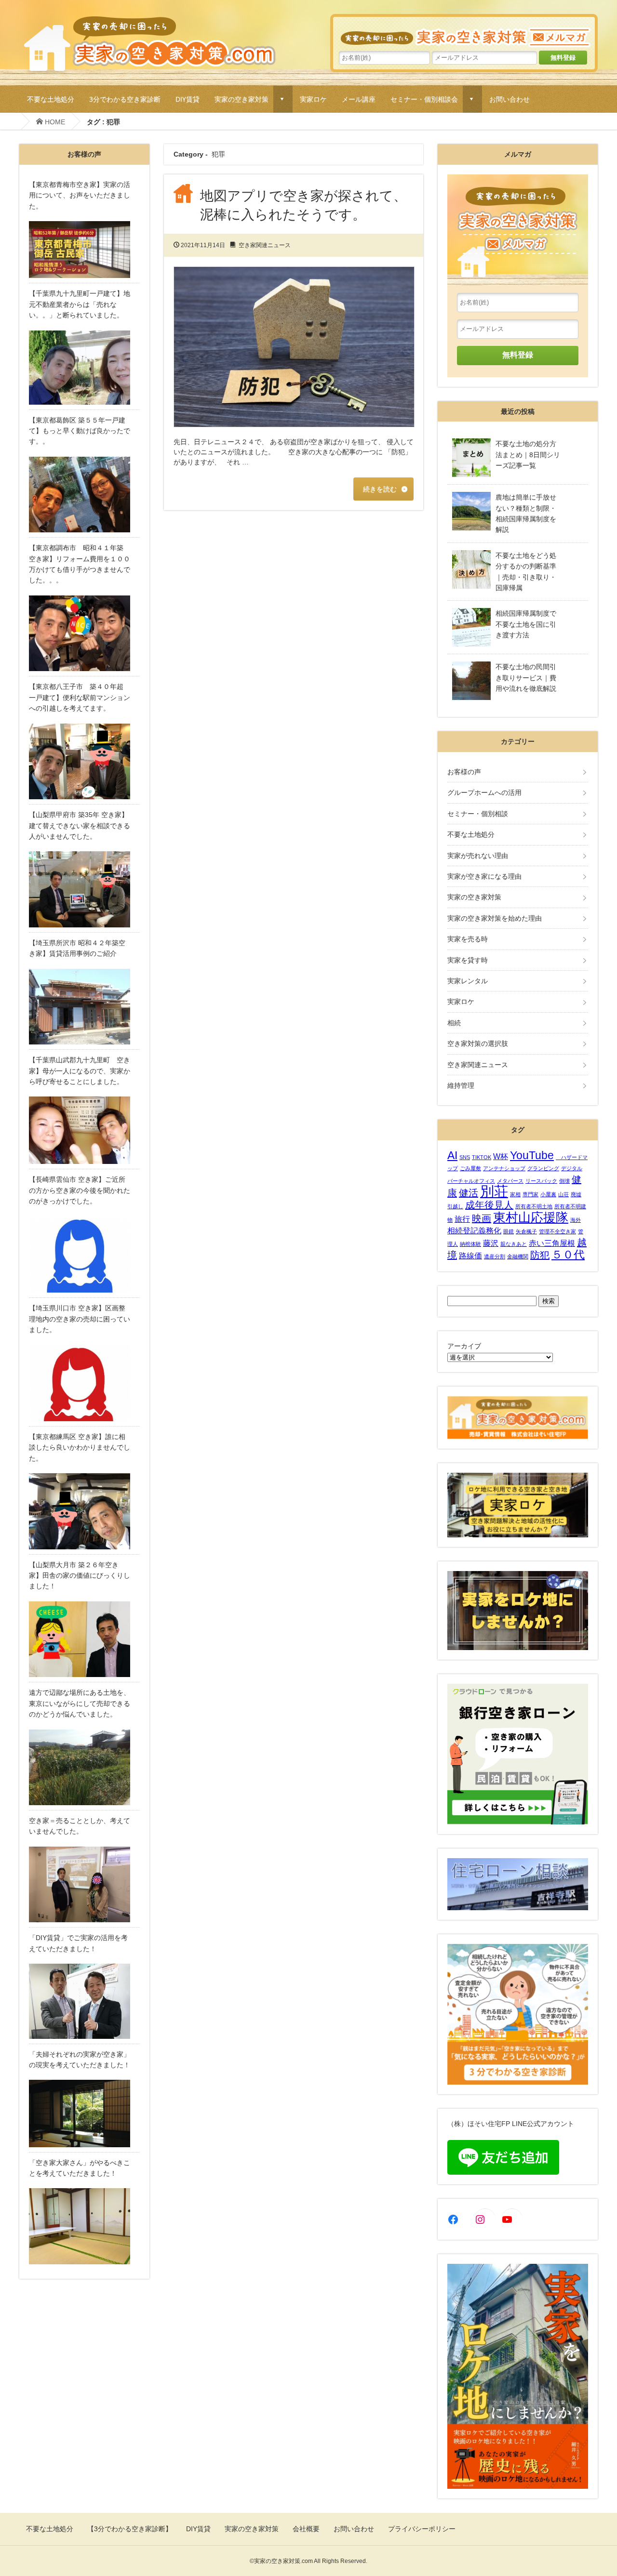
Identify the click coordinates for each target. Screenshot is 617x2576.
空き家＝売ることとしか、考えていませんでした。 (80, 1826)
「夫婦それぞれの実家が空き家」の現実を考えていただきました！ (80, 2060)
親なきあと (514, 1244)
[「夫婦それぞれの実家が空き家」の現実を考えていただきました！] (84, 2113)
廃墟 (576, 1194)
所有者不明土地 (534, 1206)
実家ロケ (313, 99)
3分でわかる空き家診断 (125, 99)
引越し (455, 1206)
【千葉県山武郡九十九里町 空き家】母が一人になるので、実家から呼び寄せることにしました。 (80, 1071)
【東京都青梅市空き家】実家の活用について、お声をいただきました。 (80, 195)
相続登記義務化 (474, 1230)
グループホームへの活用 (484, 793)
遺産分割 (495, 1256)
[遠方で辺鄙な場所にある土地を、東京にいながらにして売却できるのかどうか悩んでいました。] (84, 1768)
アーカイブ (464, 1346)
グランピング (543, 1168)
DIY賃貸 (188, 99)
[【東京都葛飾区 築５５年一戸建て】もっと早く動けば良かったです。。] (84, 495)
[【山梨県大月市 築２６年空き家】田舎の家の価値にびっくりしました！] (84, 1639)
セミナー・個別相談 (478, 814)
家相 (515, 1194)
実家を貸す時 (468, 960)
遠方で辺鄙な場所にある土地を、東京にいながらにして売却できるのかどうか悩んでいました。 (80, 1703)
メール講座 (359, 99)
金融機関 (518, 1256)
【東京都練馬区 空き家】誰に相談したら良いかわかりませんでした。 (80, 1447)
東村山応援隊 (531, 1217)
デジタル (572, 1168)
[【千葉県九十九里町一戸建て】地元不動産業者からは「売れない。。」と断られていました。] (84, 368)
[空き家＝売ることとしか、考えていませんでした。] (84, 1885)
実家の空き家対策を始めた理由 (495, 918)
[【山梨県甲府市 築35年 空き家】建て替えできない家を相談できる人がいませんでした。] (84, 889)
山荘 (563, 1194)
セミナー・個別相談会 (424, 99)
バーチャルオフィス (471, 1181)
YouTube (532, 1155)
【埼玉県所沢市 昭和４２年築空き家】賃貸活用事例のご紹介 (77, 948)
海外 (576, 1220)
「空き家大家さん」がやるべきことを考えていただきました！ (80, 2168)
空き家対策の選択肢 (478, 1044)
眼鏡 (509, 1231)
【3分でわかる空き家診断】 (130, 2529)
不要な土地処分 (51, 99)
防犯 (540, 1255)
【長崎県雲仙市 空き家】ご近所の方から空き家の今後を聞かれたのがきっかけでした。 (80, 1190)
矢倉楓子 (526, 1231)
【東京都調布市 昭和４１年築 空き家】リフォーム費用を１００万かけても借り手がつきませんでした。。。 (80, 564)
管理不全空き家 (557, 1231)
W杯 (501, 1156)
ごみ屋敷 (470, 1168)
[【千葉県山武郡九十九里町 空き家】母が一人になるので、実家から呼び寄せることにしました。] (84, 1130)
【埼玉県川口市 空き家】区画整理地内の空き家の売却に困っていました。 (80, 1319)
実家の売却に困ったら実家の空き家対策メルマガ (464, 32)
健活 (469, 1193)
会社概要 (306, 2529)
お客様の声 (464, 772)
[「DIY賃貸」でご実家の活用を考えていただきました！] (84, 2001)
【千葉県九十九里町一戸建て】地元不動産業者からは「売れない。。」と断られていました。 (80, 304)
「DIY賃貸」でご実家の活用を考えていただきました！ (78, 1943)
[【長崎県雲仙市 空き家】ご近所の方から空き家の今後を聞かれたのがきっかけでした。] (84, 1255)
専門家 (530, 1194)
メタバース (510, 1181)
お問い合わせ (510, 99)
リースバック (541, 1181)
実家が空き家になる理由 (484, 876)
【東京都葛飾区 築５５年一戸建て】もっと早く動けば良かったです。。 (80, 431)
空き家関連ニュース (265, 245)
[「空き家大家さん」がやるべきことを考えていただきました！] (84, 2226)
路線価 (470, 1255)
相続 (454, 1023)
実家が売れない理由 (478, 856)
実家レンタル (468, 981)
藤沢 (491, 1243)
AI (452, 1155)
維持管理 (461, 1085)
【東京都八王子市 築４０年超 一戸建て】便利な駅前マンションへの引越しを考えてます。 (80, 697)
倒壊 (564, 1181)
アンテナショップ (504, 1168)
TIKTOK (482, 1157)
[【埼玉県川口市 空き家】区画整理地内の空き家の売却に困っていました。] (84, 1383)
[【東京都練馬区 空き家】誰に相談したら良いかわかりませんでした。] (84, 1511)
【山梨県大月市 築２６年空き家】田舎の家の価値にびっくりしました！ (80, 1576)
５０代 (568, 1255)
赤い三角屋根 (552, 1243)
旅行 (462, 1219)
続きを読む (380, 489)
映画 (482, 1218)
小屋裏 (548, 1194)
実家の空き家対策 (241, 99)
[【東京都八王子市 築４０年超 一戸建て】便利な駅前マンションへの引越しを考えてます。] (84, 762)
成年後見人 (489, 1205)
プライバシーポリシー (422, 2529)
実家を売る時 (468, 939)
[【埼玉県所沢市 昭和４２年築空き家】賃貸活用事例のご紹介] (84, 1007)
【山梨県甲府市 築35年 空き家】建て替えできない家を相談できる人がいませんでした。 (80, 826)
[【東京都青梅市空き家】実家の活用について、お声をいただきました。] (84, 250)
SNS (465, 1157)
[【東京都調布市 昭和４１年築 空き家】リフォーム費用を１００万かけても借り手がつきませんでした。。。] (84, 634)
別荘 (494, 1191)
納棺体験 (470, 1244)
